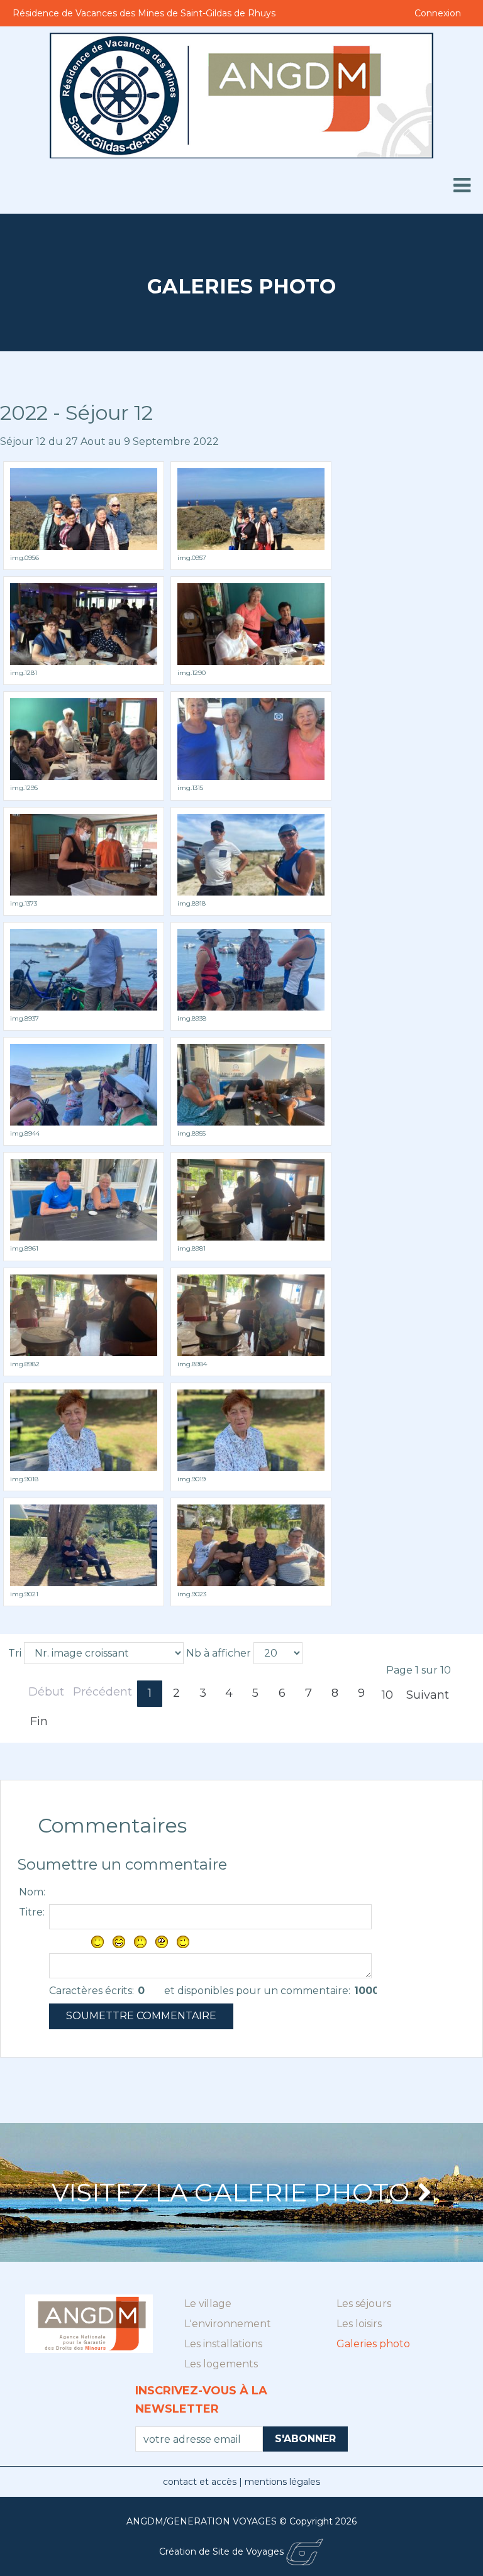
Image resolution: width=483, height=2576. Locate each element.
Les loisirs (359, 2324)
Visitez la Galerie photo (230, 2192)
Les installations (223, 2344)
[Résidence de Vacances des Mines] (241, 96)
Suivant (428, 1695)
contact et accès (201, 2482)
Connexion (438, 13)
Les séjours (364, 2304)
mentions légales (282, 2482)
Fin (39, 1721)
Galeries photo (373, 2344)
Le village (208, 2304)
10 (387, 1695)
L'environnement (228, 2324)
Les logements (221, 2364)
